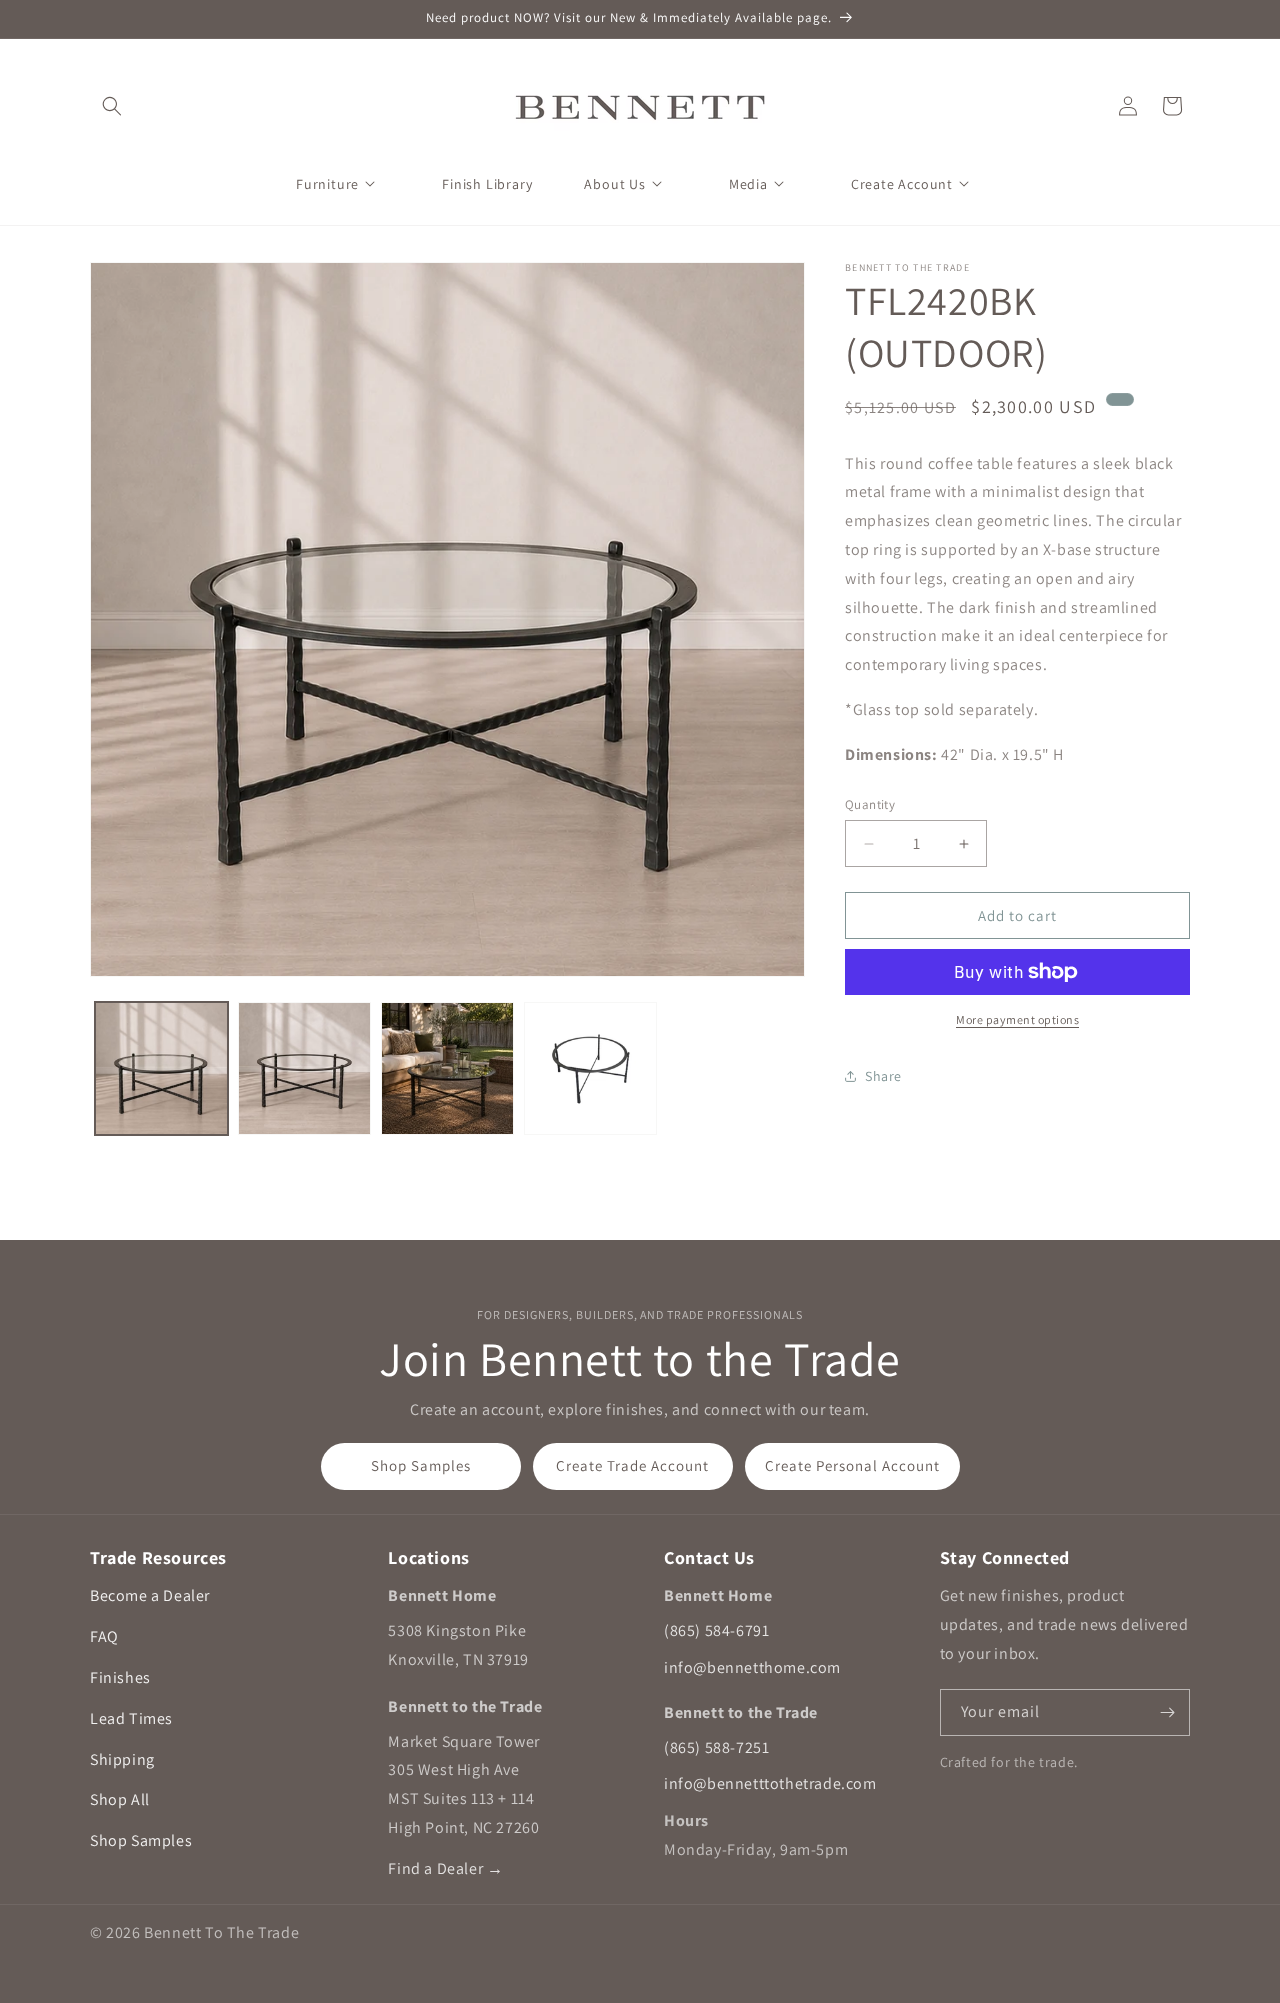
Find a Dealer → (445, 1868)
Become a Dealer (150, 1595)
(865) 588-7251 (716, 1747)
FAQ (104, 1636)
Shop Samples (421, 1465)
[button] (112, 106)
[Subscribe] (1167, 1712)
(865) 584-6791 (716, 1630)
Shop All (120, 1799)
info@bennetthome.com (752, 1667)
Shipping (122, 1759)
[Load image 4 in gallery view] (590, 1068)
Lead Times (131, 1718)
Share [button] (883, 1076)
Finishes (120, 1677)
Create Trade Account (632, 1465)
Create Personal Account (852, 1465)
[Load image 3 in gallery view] (447, 1068)
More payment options (1017, 1019)
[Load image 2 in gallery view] (304, 1068)
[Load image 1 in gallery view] (161, 1068)
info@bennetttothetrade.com (770, 1783)
